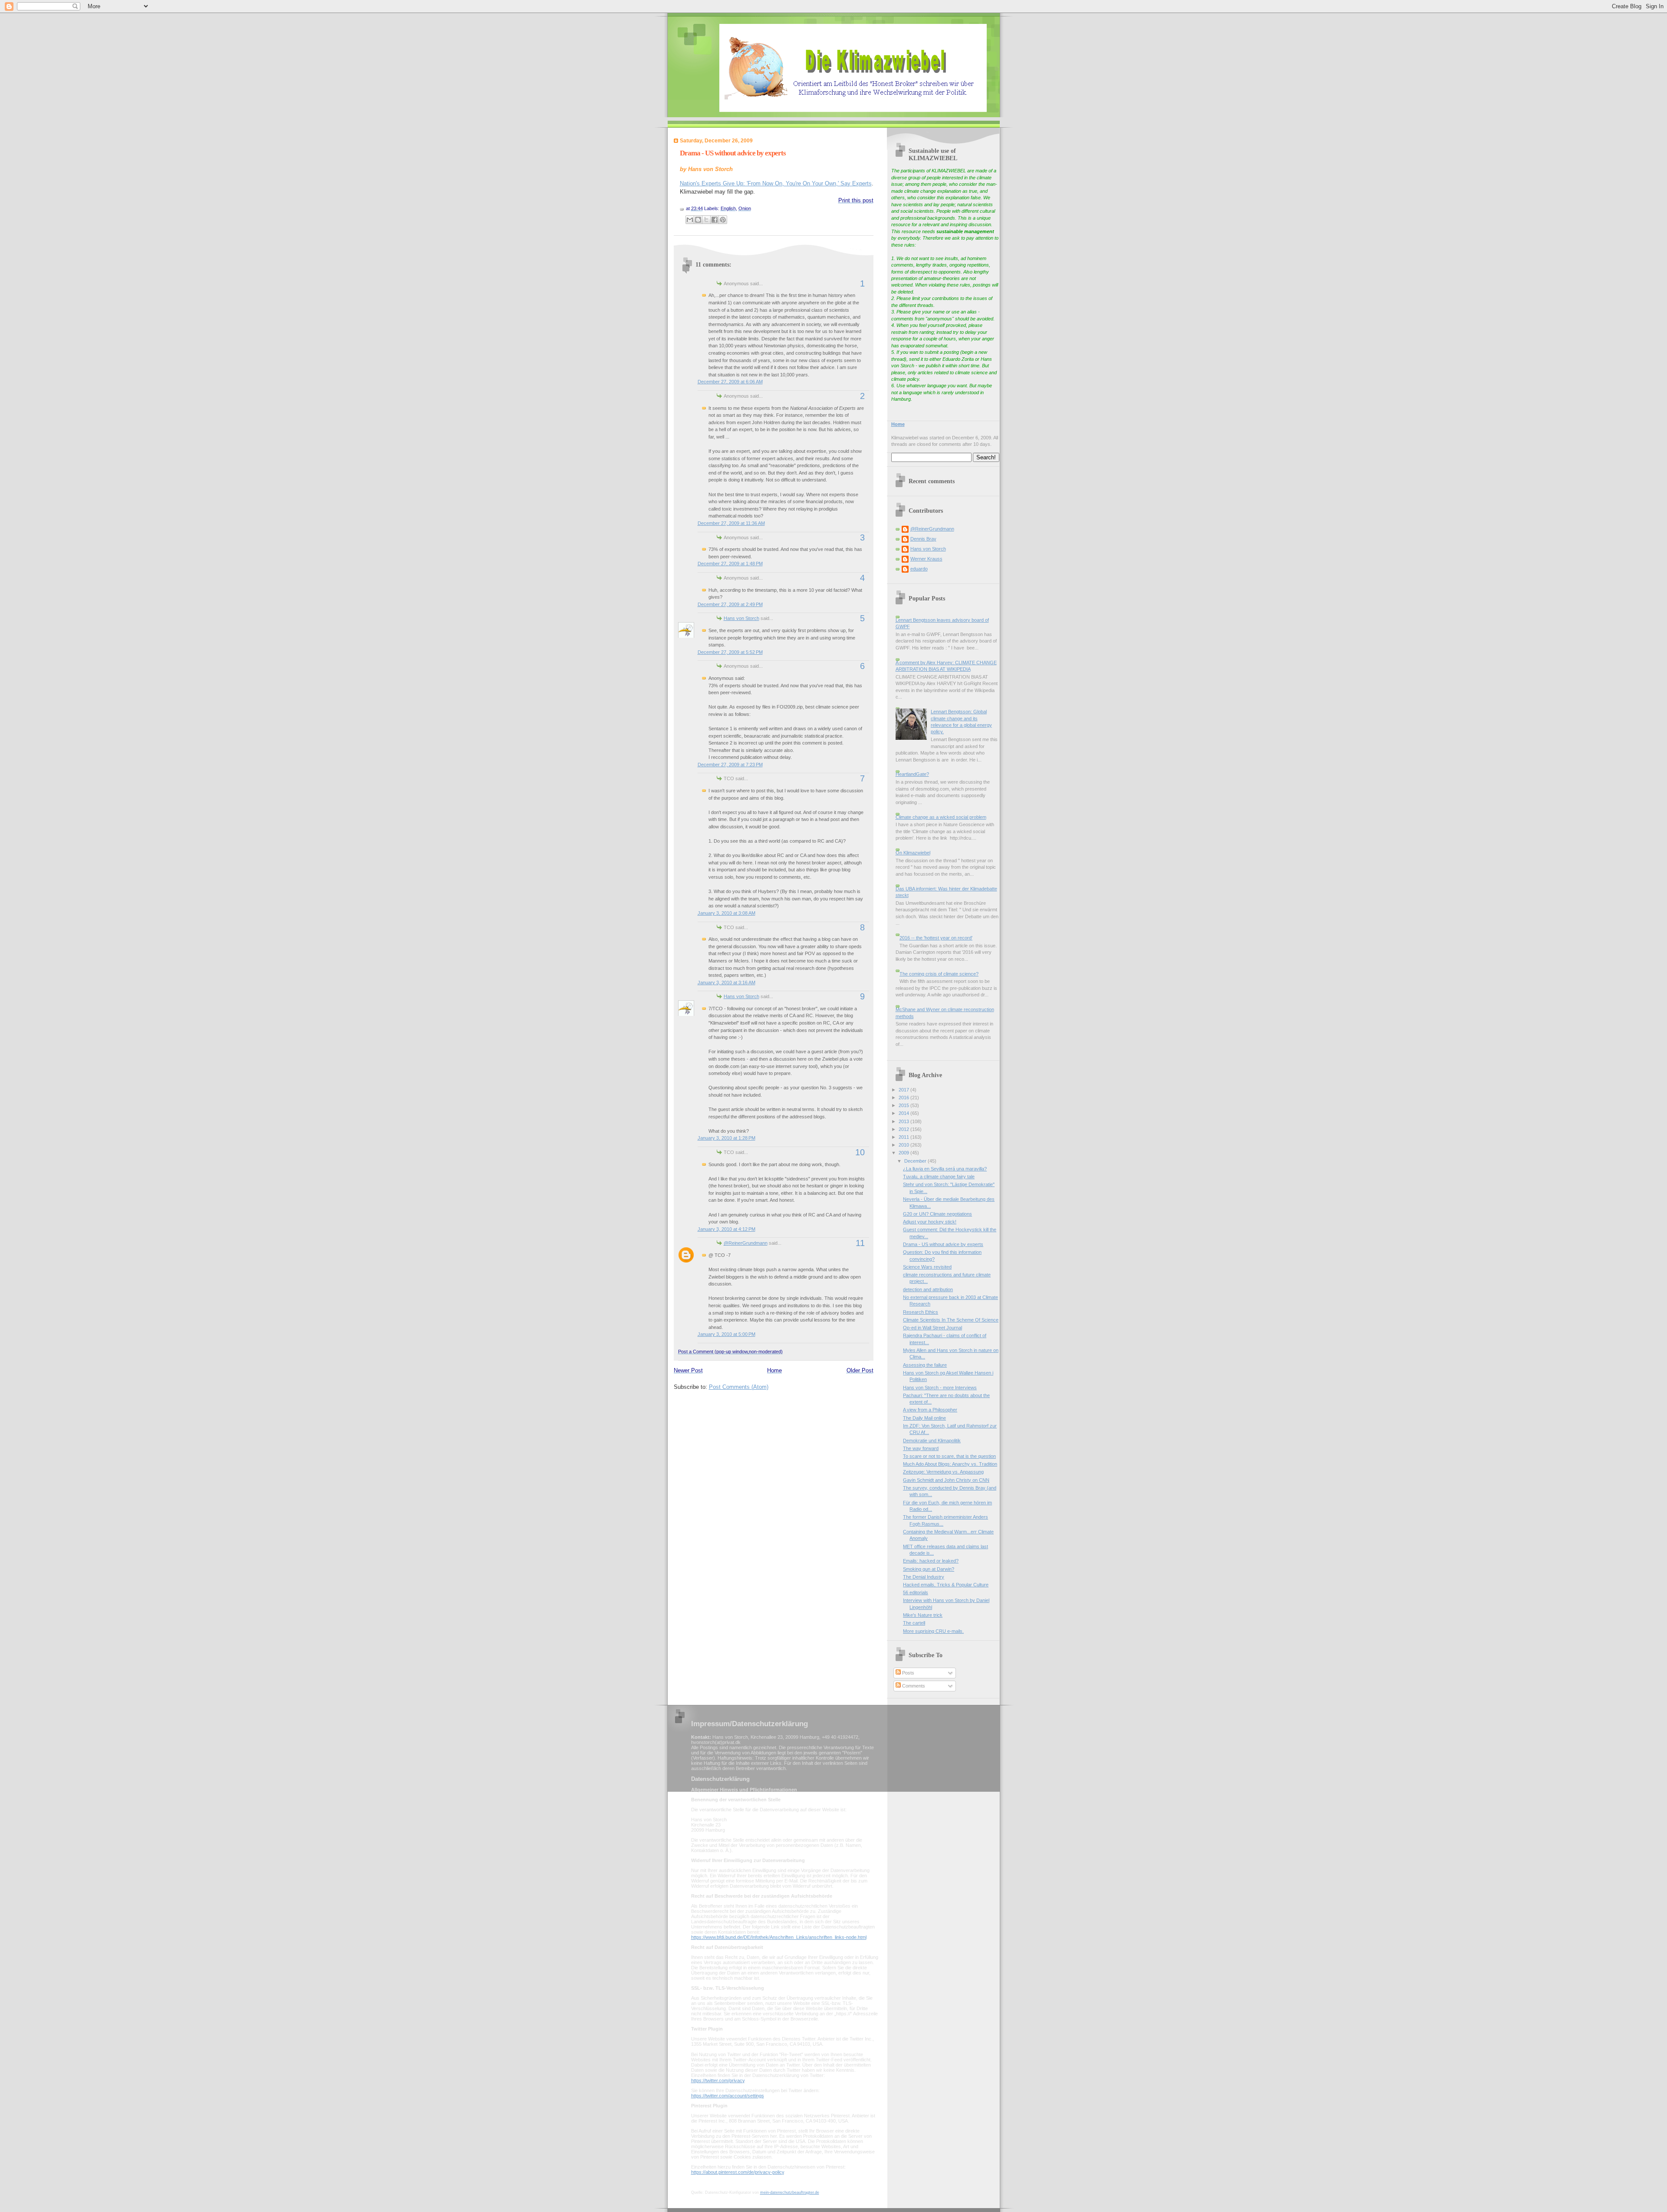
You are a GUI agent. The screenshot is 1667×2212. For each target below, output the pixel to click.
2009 (904, 1153)
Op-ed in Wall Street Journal (932, 1328)
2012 (904, 1129)
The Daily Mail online (924, 1418)
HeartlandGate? (912, 774)
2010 (904, 1145)
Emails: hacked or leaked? (931, 1561)
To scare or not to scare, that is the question (949, 1456)
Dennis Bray (923, 539)
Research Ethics (921, 1312)
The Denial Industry (924, 1577)
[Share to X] (706, 220)
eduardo (919, 569)
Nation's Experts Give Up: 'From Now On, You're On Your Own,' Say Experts (776, 183)
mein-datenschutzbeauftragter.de (790, 2192)
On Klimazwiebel (913, 853)
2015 (904, 1105)
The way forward (921, 1448)
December (916, 1161)
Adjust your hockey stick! (930, 1222)
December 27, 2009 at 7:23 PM (730, 765)
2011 (904, 1137)
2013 (904, 1121)
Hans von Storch (741, 618)
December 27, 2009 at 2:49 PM (730, 604)
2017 (904, 1090)
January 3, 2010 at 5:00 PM (726, 1334)
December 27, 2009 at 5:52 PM (730, 652)
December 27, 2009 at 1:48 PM (730, 564)
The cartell (914, 1623)
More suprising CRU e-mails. (933, 1631)
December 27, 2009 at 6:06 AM (730, 382)
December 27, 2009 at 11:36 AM (731, 523)
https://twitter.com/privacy (718, 2080)
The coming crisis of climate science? (939, 974)
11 (860, 1243)
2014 (904, 1113)
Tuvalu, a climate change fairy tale (939, 1177)
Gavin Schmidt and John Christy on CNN (946, 1480)
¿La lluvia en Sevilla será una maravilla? (945, 1169)
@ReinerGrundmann (746, 1243)
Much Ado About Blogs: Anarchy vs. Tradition (950, 1464)
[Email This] (690, 220)
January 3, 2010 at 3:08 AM (726, 913)
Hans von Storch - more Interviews (940, 1388)
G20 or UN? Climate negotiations (937, 1214)
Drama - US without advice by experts (733, 153)
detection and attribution (928, 1289)
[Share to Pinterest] (723, 220)
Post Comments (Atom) (739, 1387)
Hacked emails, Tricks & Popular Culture (946, 1585)
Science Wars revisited (927, 1267)
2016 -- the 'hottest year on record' (936, 938)
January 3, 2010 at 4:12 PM (726, 1229)
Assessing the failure (925, 1365)
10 (860, 1152)
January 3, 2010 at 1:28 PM (726, 1138)
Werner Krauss (926, 559)
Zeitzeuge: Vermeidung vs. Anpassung (943, 1472)
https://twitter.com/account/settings (728, 2096)
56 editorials (916, 1592)
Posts (908, 1673)
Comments (913, 1686)
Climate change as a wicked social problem (941, 817)
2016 (904, 1098)
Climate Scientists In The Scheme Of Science (951, 1320)
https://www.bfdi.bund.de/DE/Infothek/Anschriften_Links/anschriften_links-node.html (779, 1937)
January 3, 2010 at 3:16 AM (726, 982)
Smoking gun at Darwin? (929, 1569)
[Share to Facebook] (715, 220)
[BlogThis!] (698, 220)
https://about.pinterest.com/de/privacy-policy (738, 2172)
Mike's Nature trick (923, 1615)
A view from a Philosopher (930, 1410)
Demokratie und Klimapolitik (932, 1441)
